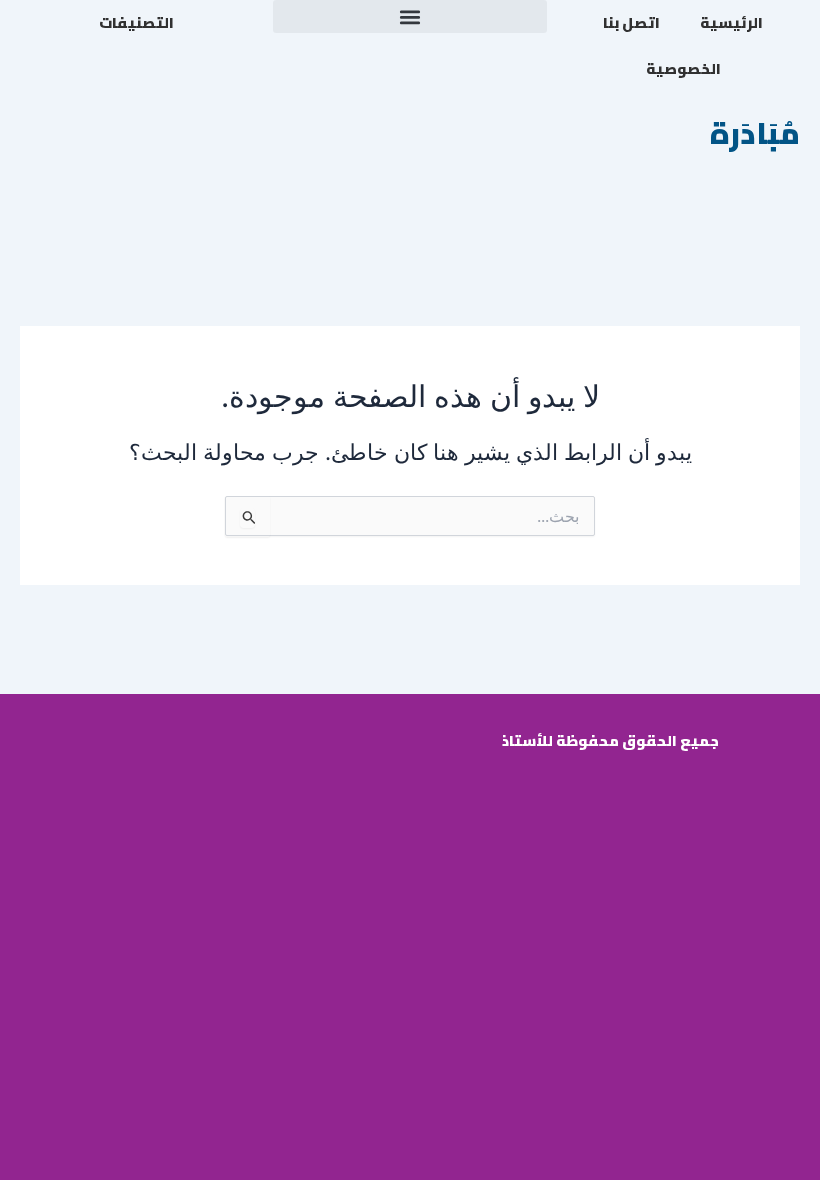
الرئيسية (731, 22)
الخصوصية (683, 68)
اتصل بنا (631, 22)
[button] (409, 16)
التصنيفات (136, 22)
